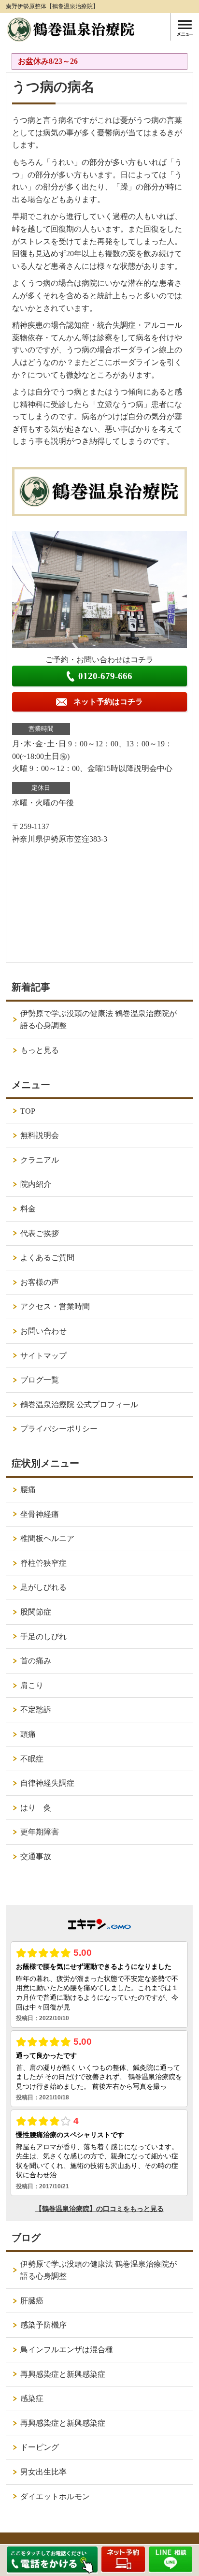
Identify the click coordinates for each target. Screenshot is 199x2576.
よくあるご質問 (47, 1258)
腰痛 (28, 1490)
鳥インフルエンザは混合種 (67, 2350)
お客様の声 (40, 1282)
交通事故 (36, 1856)
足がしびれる (43, 1587)
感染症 (32, 2398)
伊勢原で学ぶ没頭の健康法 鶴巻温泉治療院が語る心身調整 (99, 1020)
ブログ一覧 (40, 1380)
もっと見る (40, 1050)
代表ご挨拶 (40, 1233)
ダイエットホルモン (55, 2496)
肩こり (32, 1685)
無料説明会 (40, 1135)
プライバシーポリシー (59, 1429)
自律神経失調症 (47, 1783)
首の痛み (36, 1661)
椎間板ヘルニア (47, 1538)
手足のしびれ (43, 1637)
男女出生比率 (43, 2472)
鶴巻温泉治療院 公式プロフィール (79, 1404)
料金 (28, 1209)
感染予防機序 (43, 2325)
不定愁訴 (36, 1710)
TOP (28, 1111)
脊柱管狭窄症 (43, 1563)
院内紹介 (36, 1184)
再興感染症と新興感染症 (63, 2374)
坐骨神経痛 (40, 1514)
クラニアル (40, 1160)
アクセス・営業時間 (55, 1306)
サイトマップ (43, 1356)
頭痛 (28, 1734)
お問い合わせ (43, 1331)
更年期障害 (40, 1832)
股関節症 (36, 1612)
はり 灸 (36, 1808)
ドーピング (40, 2447)
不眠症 (32, 1759)
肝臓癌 (32, 2301)
